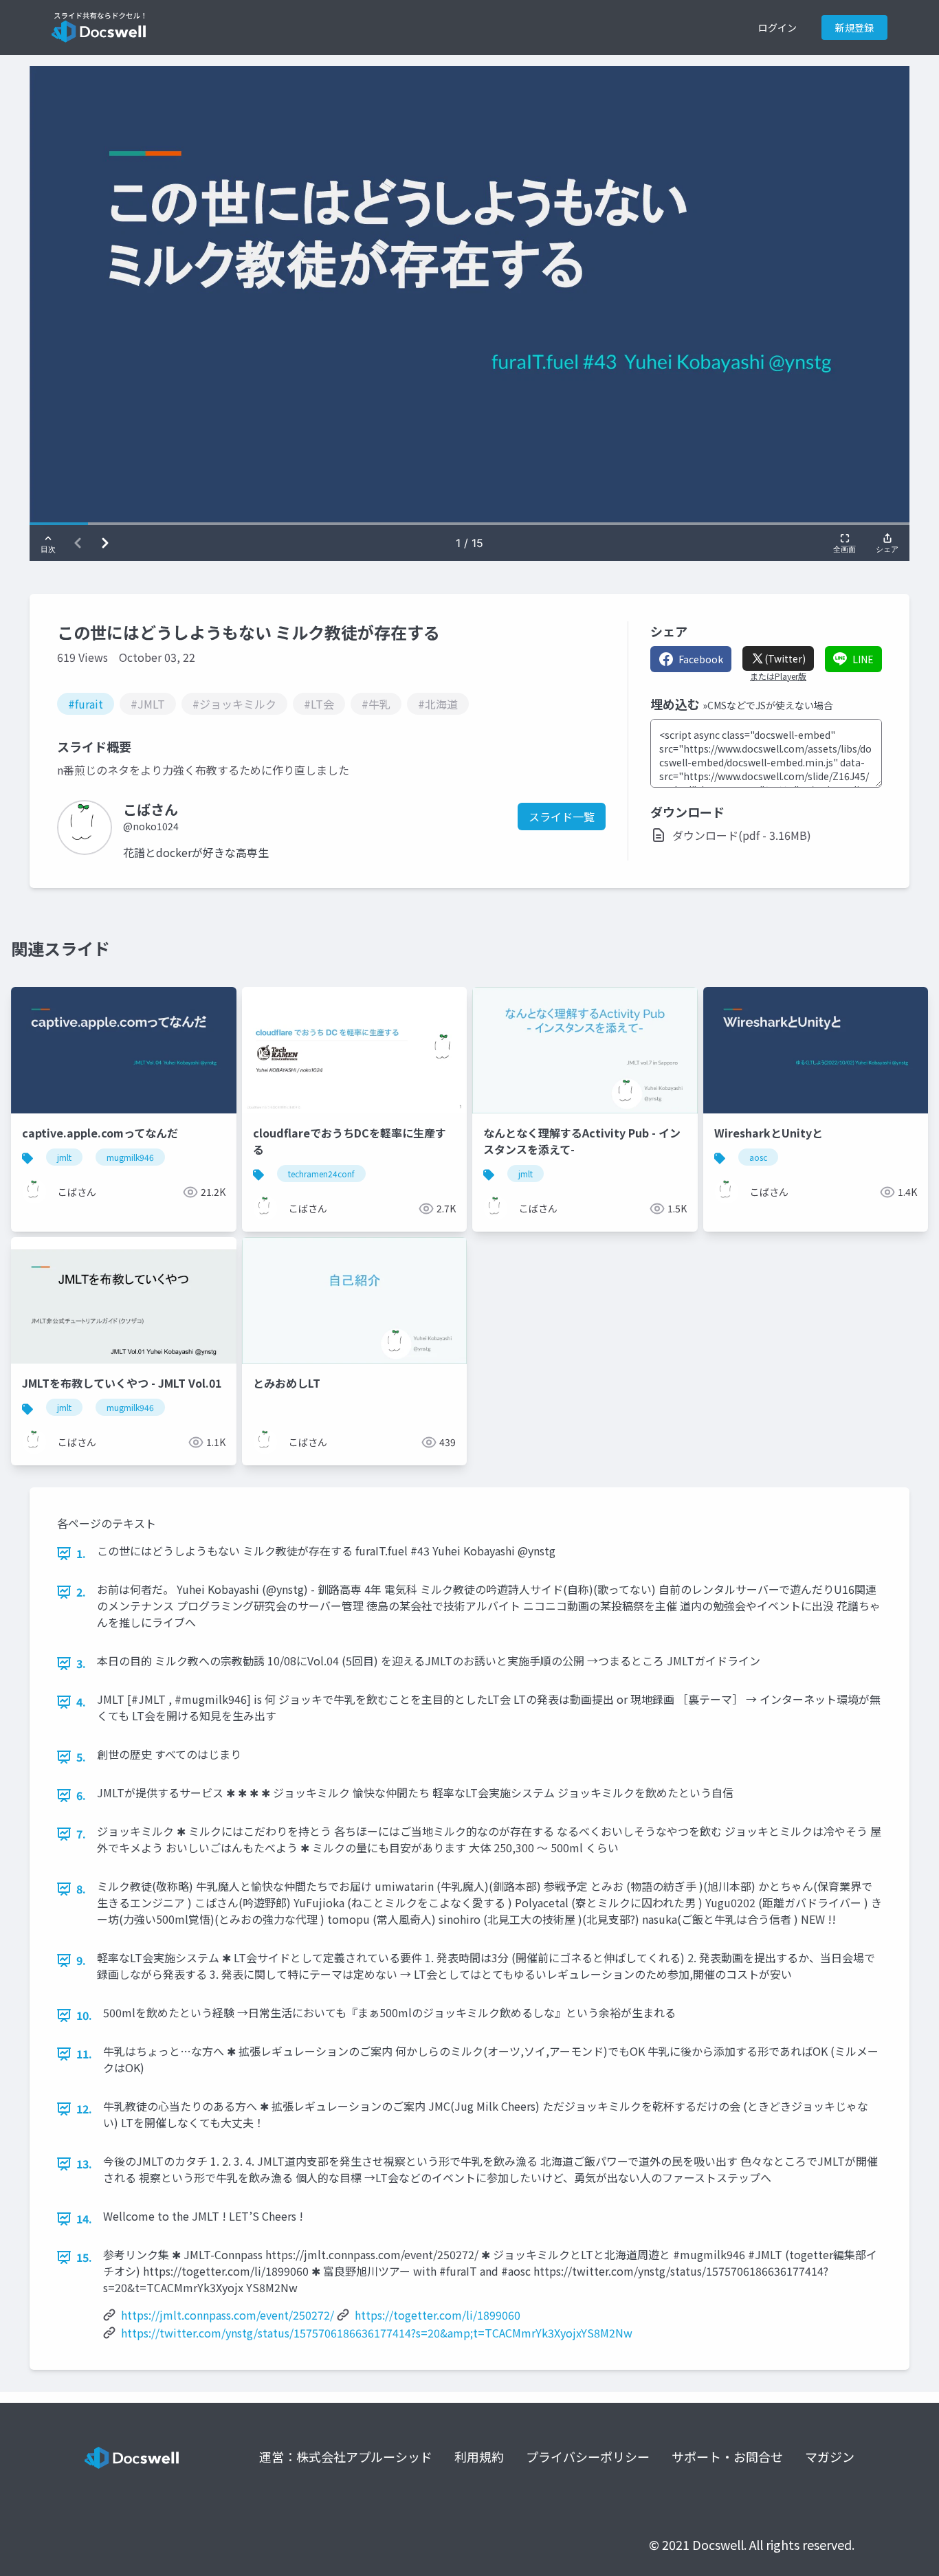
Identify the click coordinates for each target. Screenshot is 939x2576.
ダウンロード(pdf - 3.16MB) (742, 835)
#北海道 (438, 704)
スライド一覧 (562, 817)
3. (81, 1663)
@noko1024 (151, 826)
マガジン (830, 2456)
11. (84, 2054)
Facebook (701, 659)
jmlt (64, 1157)
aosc (758, 1157)
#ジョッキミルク (234, 704)
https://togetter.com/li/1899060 (438, 2315)
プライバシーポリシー (588, 2456)
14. (84, 2219)
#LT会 (319, 704)
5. (81, 1757)
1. (81, 1553)
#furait (86, 704)
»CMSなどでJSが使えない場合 (768, 705)
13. (84, 2164)
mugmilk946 (130, 1157)
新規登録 (854, 27)
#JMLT (148, 704)
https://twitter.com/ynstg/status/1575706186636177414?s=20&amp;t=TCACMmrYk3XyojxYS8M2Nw (377, 2333)
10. (84, 2015)
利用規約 (479, 2456)
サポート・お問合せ (727, 2456)
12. (84, 2109)
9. (81, 1960)
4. (81, 1702)
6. (81, 1795)
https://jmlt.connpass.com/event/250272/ (228, 2315)
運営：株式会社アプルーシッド (346, 2456)
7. (81, 1834)
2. (81, 1592)
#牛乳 (376, 704)
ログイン (777, 27)
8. (81, 1889)
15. (84, 2257)
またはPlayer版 (778, 676)
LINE (863, 659)
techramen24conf (321, 1174)
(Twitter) (785, 658)
